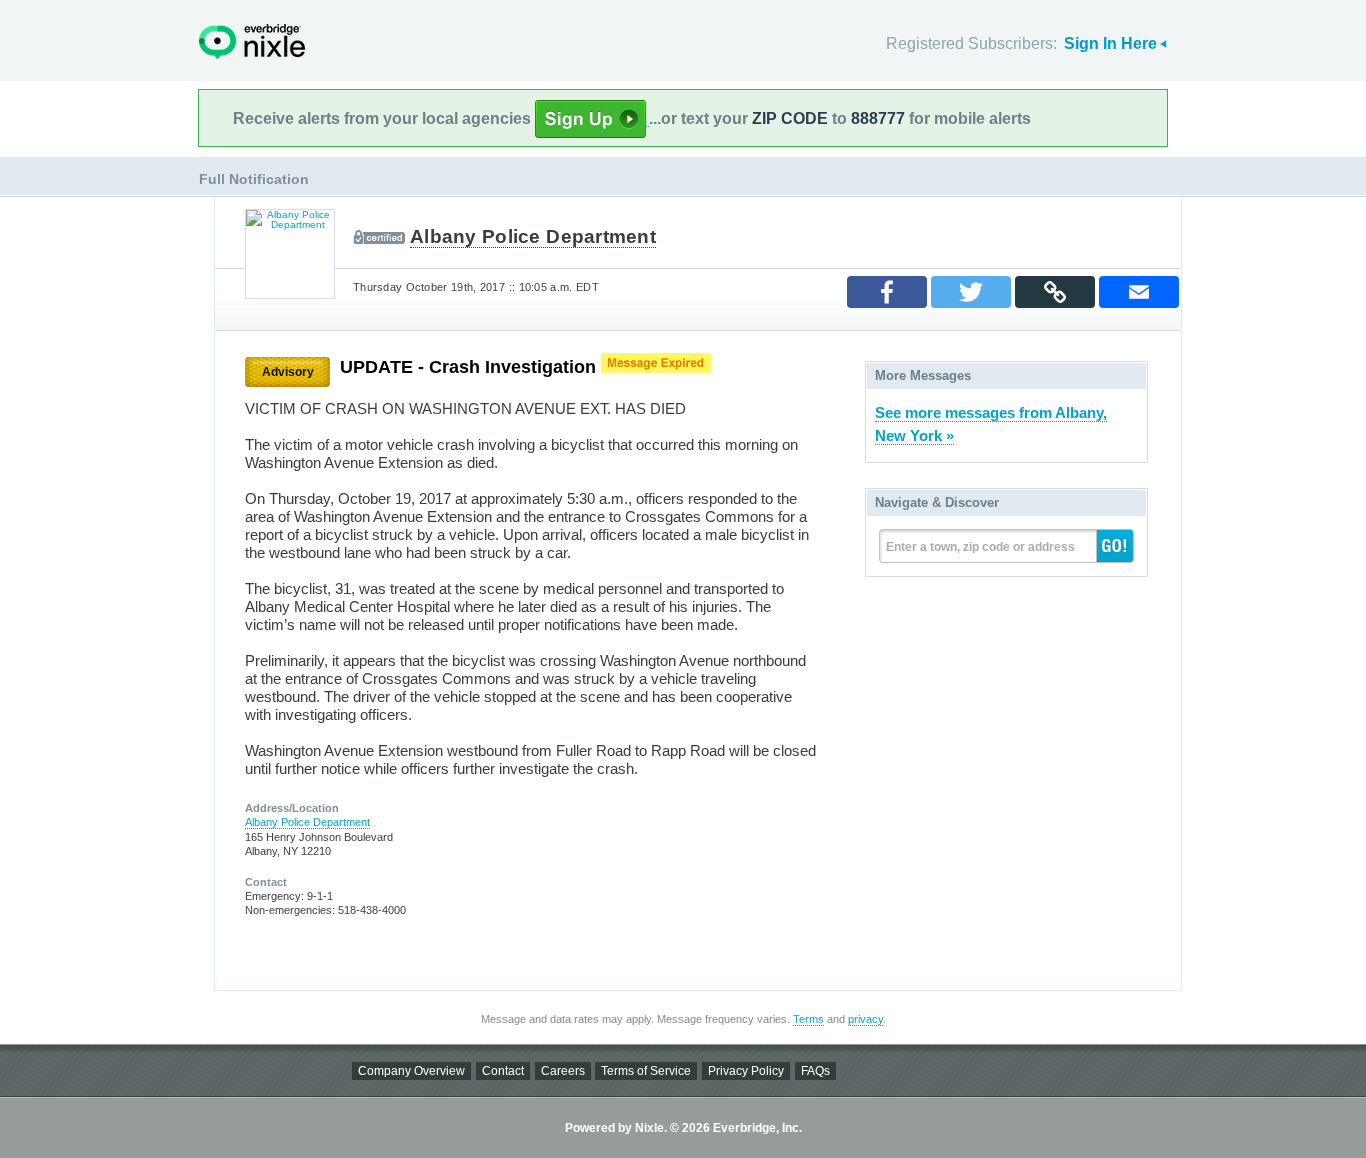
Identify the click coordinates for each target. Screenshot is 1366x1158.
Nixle (252, 41)
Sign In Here (1110, 43)
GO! (1115, 546)
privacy (865, 1019)
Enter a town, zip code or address (980, 547)
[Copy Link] (1055, 292)
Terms (808, 1019)
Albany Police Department (533, 236)
